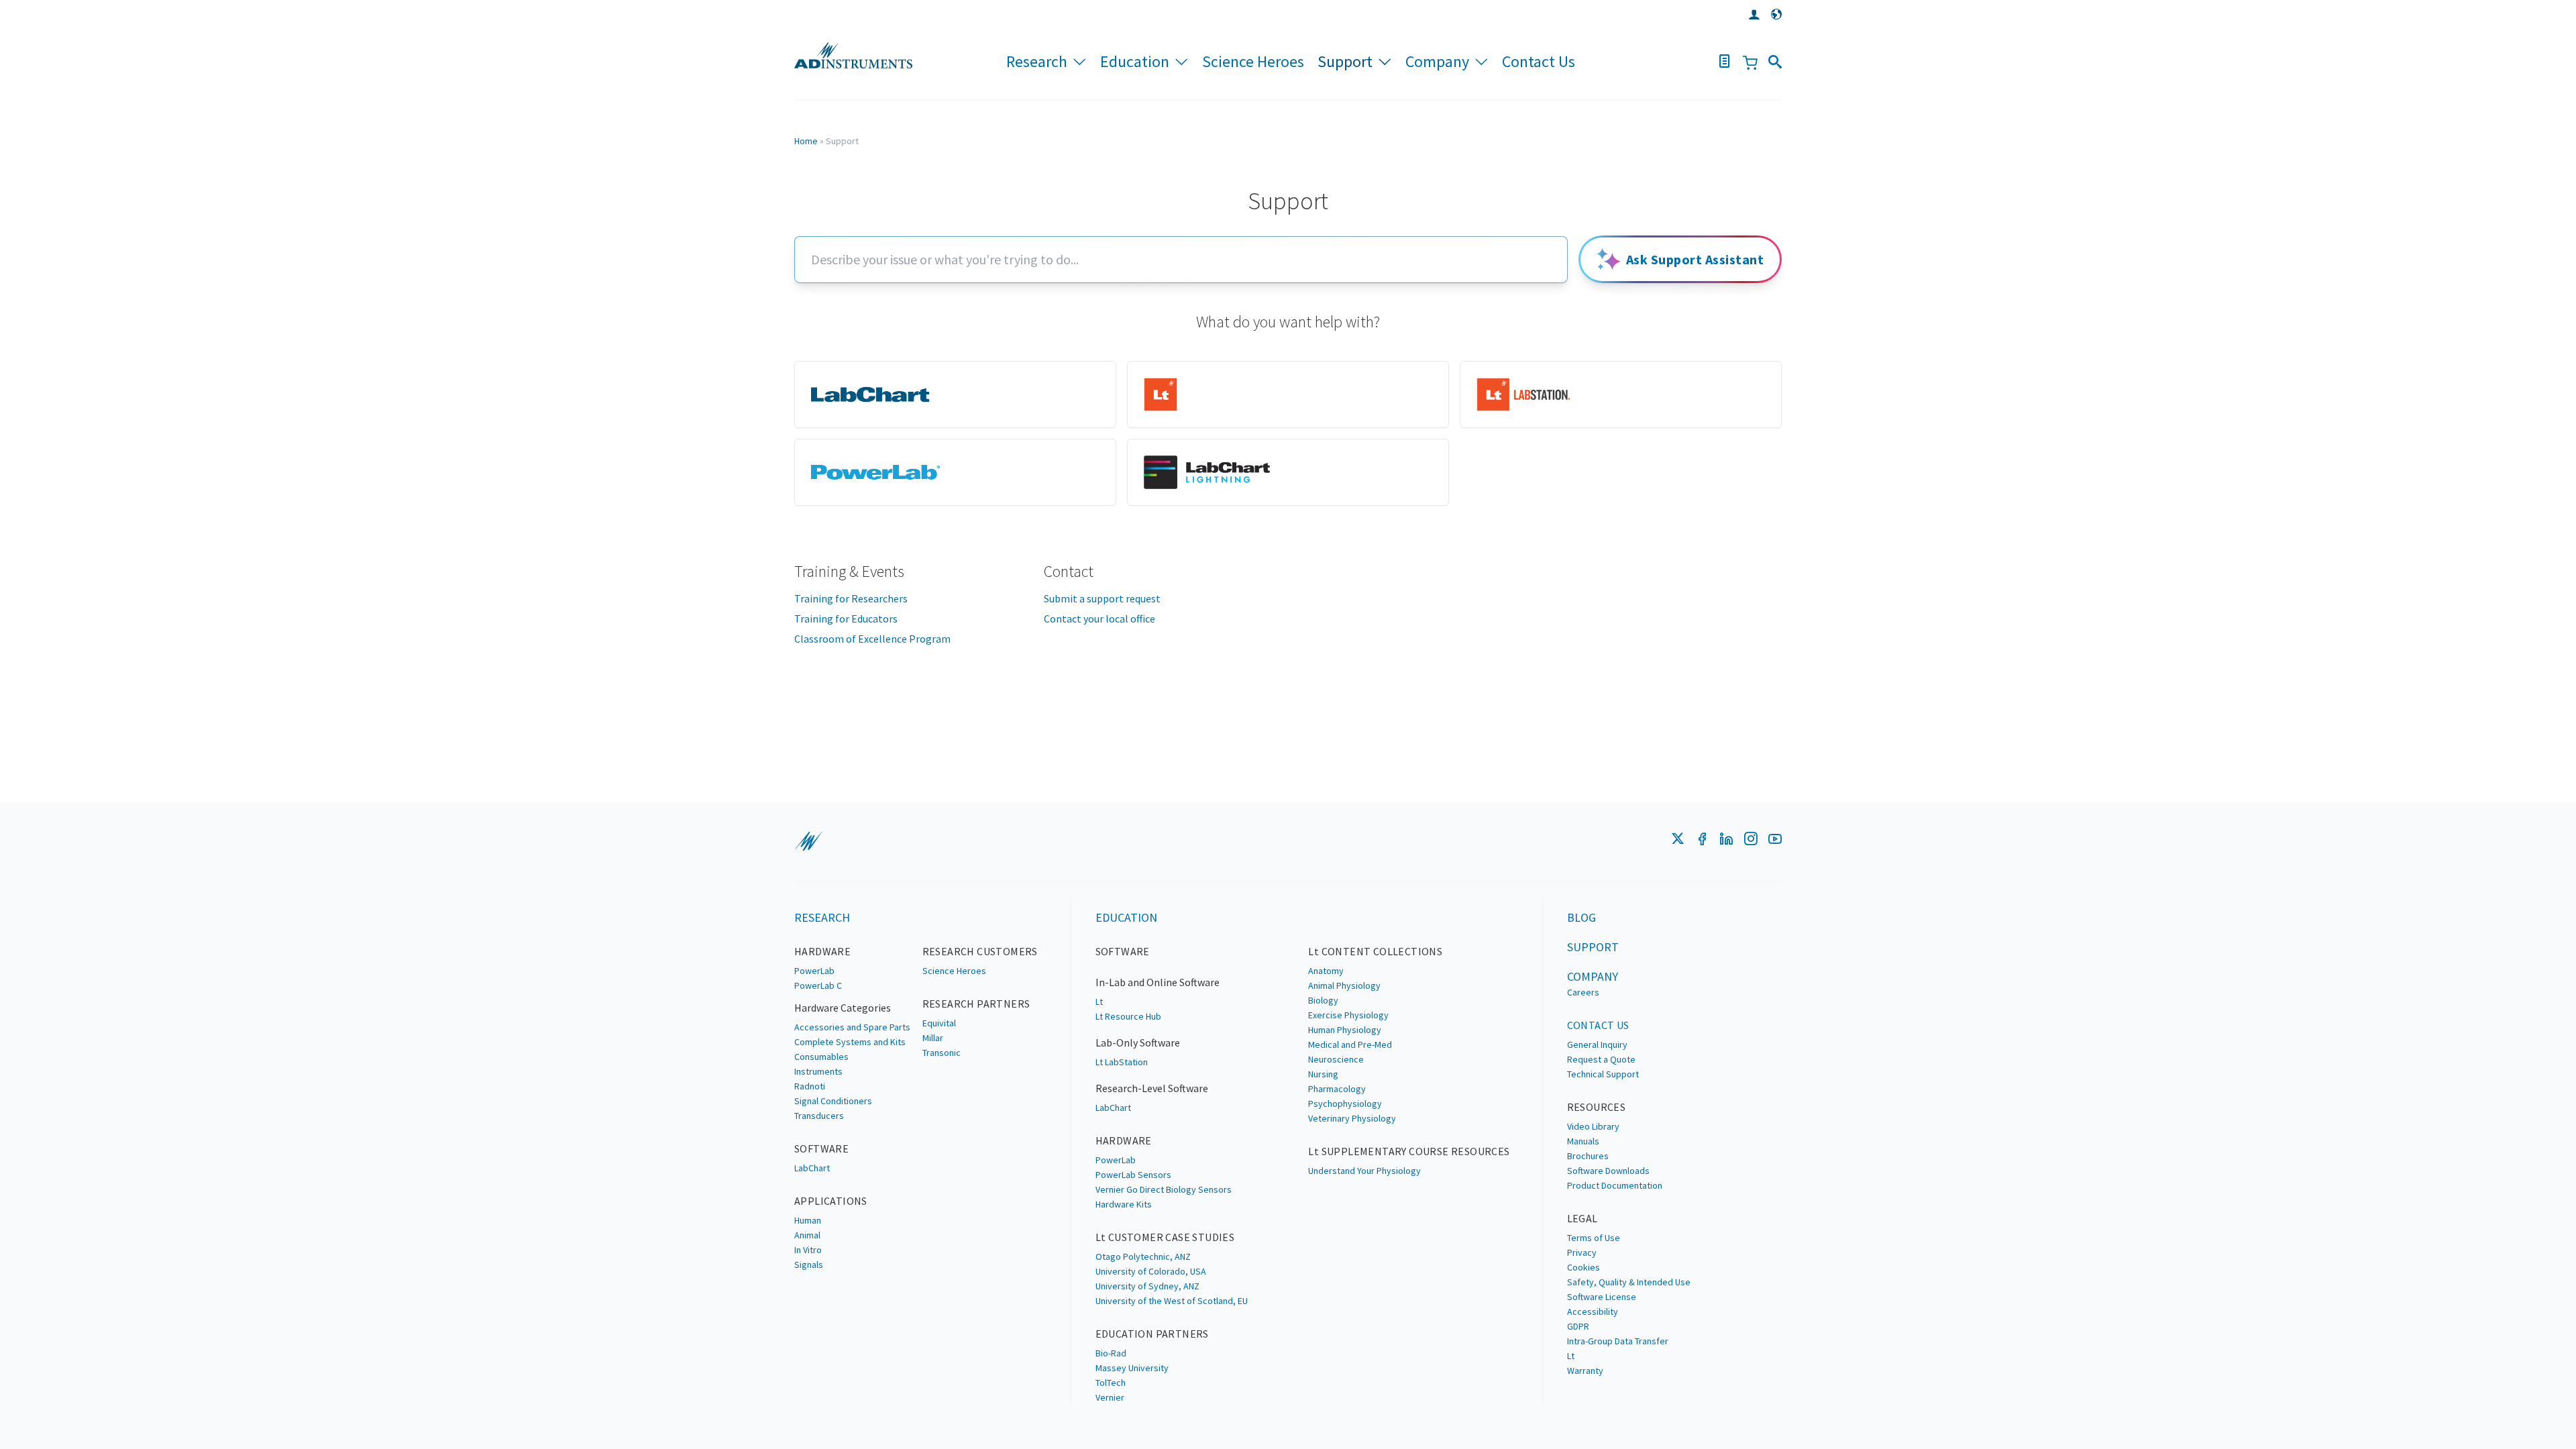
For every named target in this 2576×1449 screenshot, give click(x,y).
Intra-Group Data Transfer (1618, 1341)
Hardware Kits (1124, 1204)
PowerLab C (818, 985)
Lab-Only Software (1138, 1042)
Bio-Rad (1111, 1353)
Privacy (1582, 1252)
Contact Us (1539, 61)
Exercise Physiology (1348, 1015)
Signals (809, 1265)
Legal (1582, 1218)
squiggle (808, 841)
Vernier (1110, 1397)
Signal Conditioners (833, 1101)
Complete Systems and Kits (850, 1042)
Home (806, 141)
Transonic (942, 1053)
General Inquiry (1597, 1044)
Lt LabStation (1122, 1062)
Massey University (1132, 1368)
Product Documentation (1615, 1185)
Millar (933, 1038)
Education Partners (1152, 1334)
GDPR (1578, 1326)
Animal (807, 1235)
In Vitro (808, 1250)
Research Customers (980, 951)
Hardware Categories (843, 1008)
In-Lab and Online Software (1158, 982)
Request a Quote (1601, 1059)
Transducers (819, 1116)
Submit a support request (1102, 598)
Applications (831, 1201)
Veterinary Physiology (1352, 1118)
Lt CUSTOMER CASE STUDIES (1165, 1237)
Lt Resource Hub (1128, 1016)
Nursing (1323, 1074)
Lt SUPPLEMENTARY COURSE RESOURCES (1409, 1151)
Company (1437, 61)
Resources (1597, 1107)
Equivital (939, 1023)
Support (1345, 61)
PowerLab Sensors (1133, 1175)
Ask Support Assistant (1695, 259)
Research (1037, 61)
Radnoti (810, 1086)
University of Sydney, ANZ (1147, 1286)
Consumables (821, 1057)
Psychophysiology (1345, 1104)
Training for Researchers (851, 598)
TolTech (1111, 1383)
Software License (1602, 1297)
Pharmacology (1337, 1089)
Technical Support (1603, 1074)
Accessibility (1593, 1311)
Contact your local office (1099, 619)
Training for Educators (846, 619)
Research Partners (976, 1004)
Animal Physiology (1344, 985)
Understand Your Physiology (1364, 1171)
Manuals (1583, 1141)
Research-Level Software (1152, 1088)
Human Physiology (1345, 1030)
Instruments (818, 1071)
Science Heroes (1253, 61)
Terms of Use (1594, 1238)
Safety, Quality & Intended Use (1629, 1282)
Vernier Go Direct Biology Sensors (1164, 1189)
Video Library (1593, 1126)
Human (808, 1220)
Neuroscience (1336, 1059)
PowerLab (814, 971)
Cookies (1584, 1267)
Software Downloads (1608, 1171)
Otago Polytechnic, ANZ (1143, 1256)
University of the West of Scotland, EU (1172, 1301)
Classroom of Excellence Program (872, 639)
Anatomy (1326, 971)
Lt (1099, 1002)
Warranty (1585, 1371)
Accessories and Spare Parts (852, 1027)
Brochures (1588, 1156)
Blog (1581, 917)
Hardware (822, 951)
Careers (1583, 992)
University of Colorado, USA (1151, 1271)
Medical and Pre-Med (1350, 1044)
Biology (1323, 1000)
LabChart (812, 1168)
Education (1135, 61)
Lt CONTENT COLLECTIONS (1375, 951)
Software (821, 1148)
